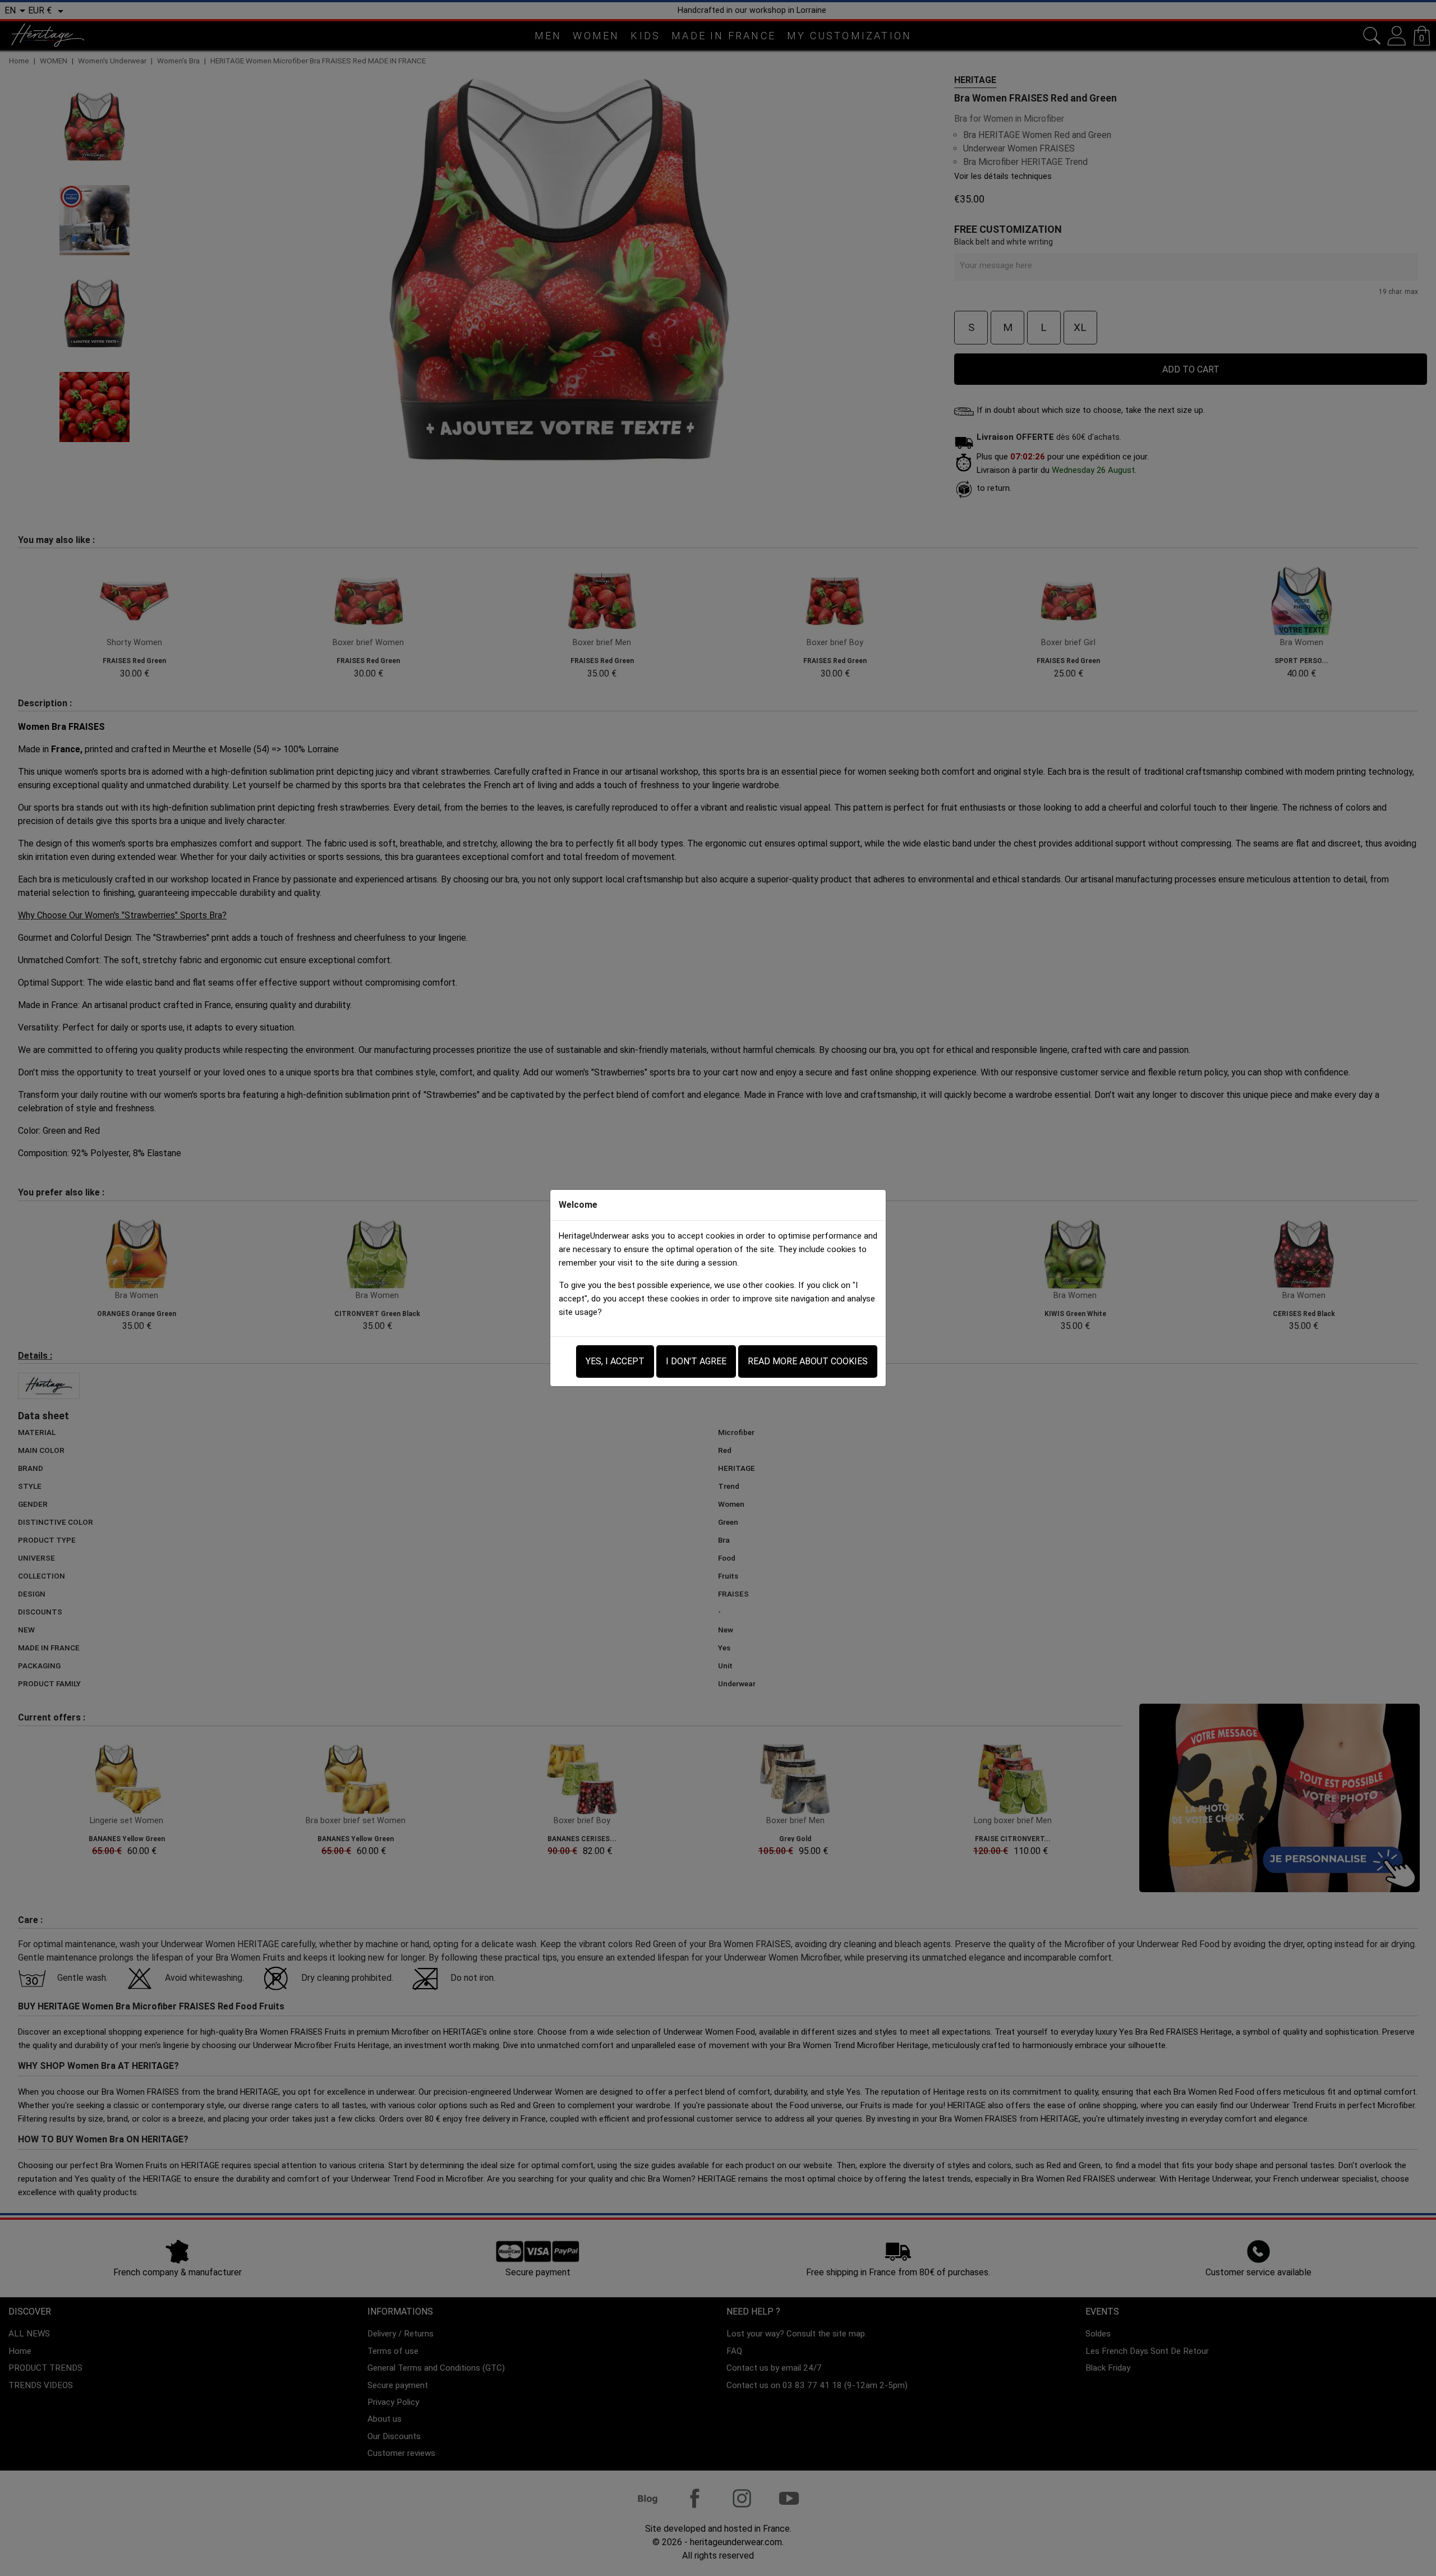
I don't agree (696, 1361)
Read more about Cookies (808, 1361)
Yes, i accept (615, 1361)
